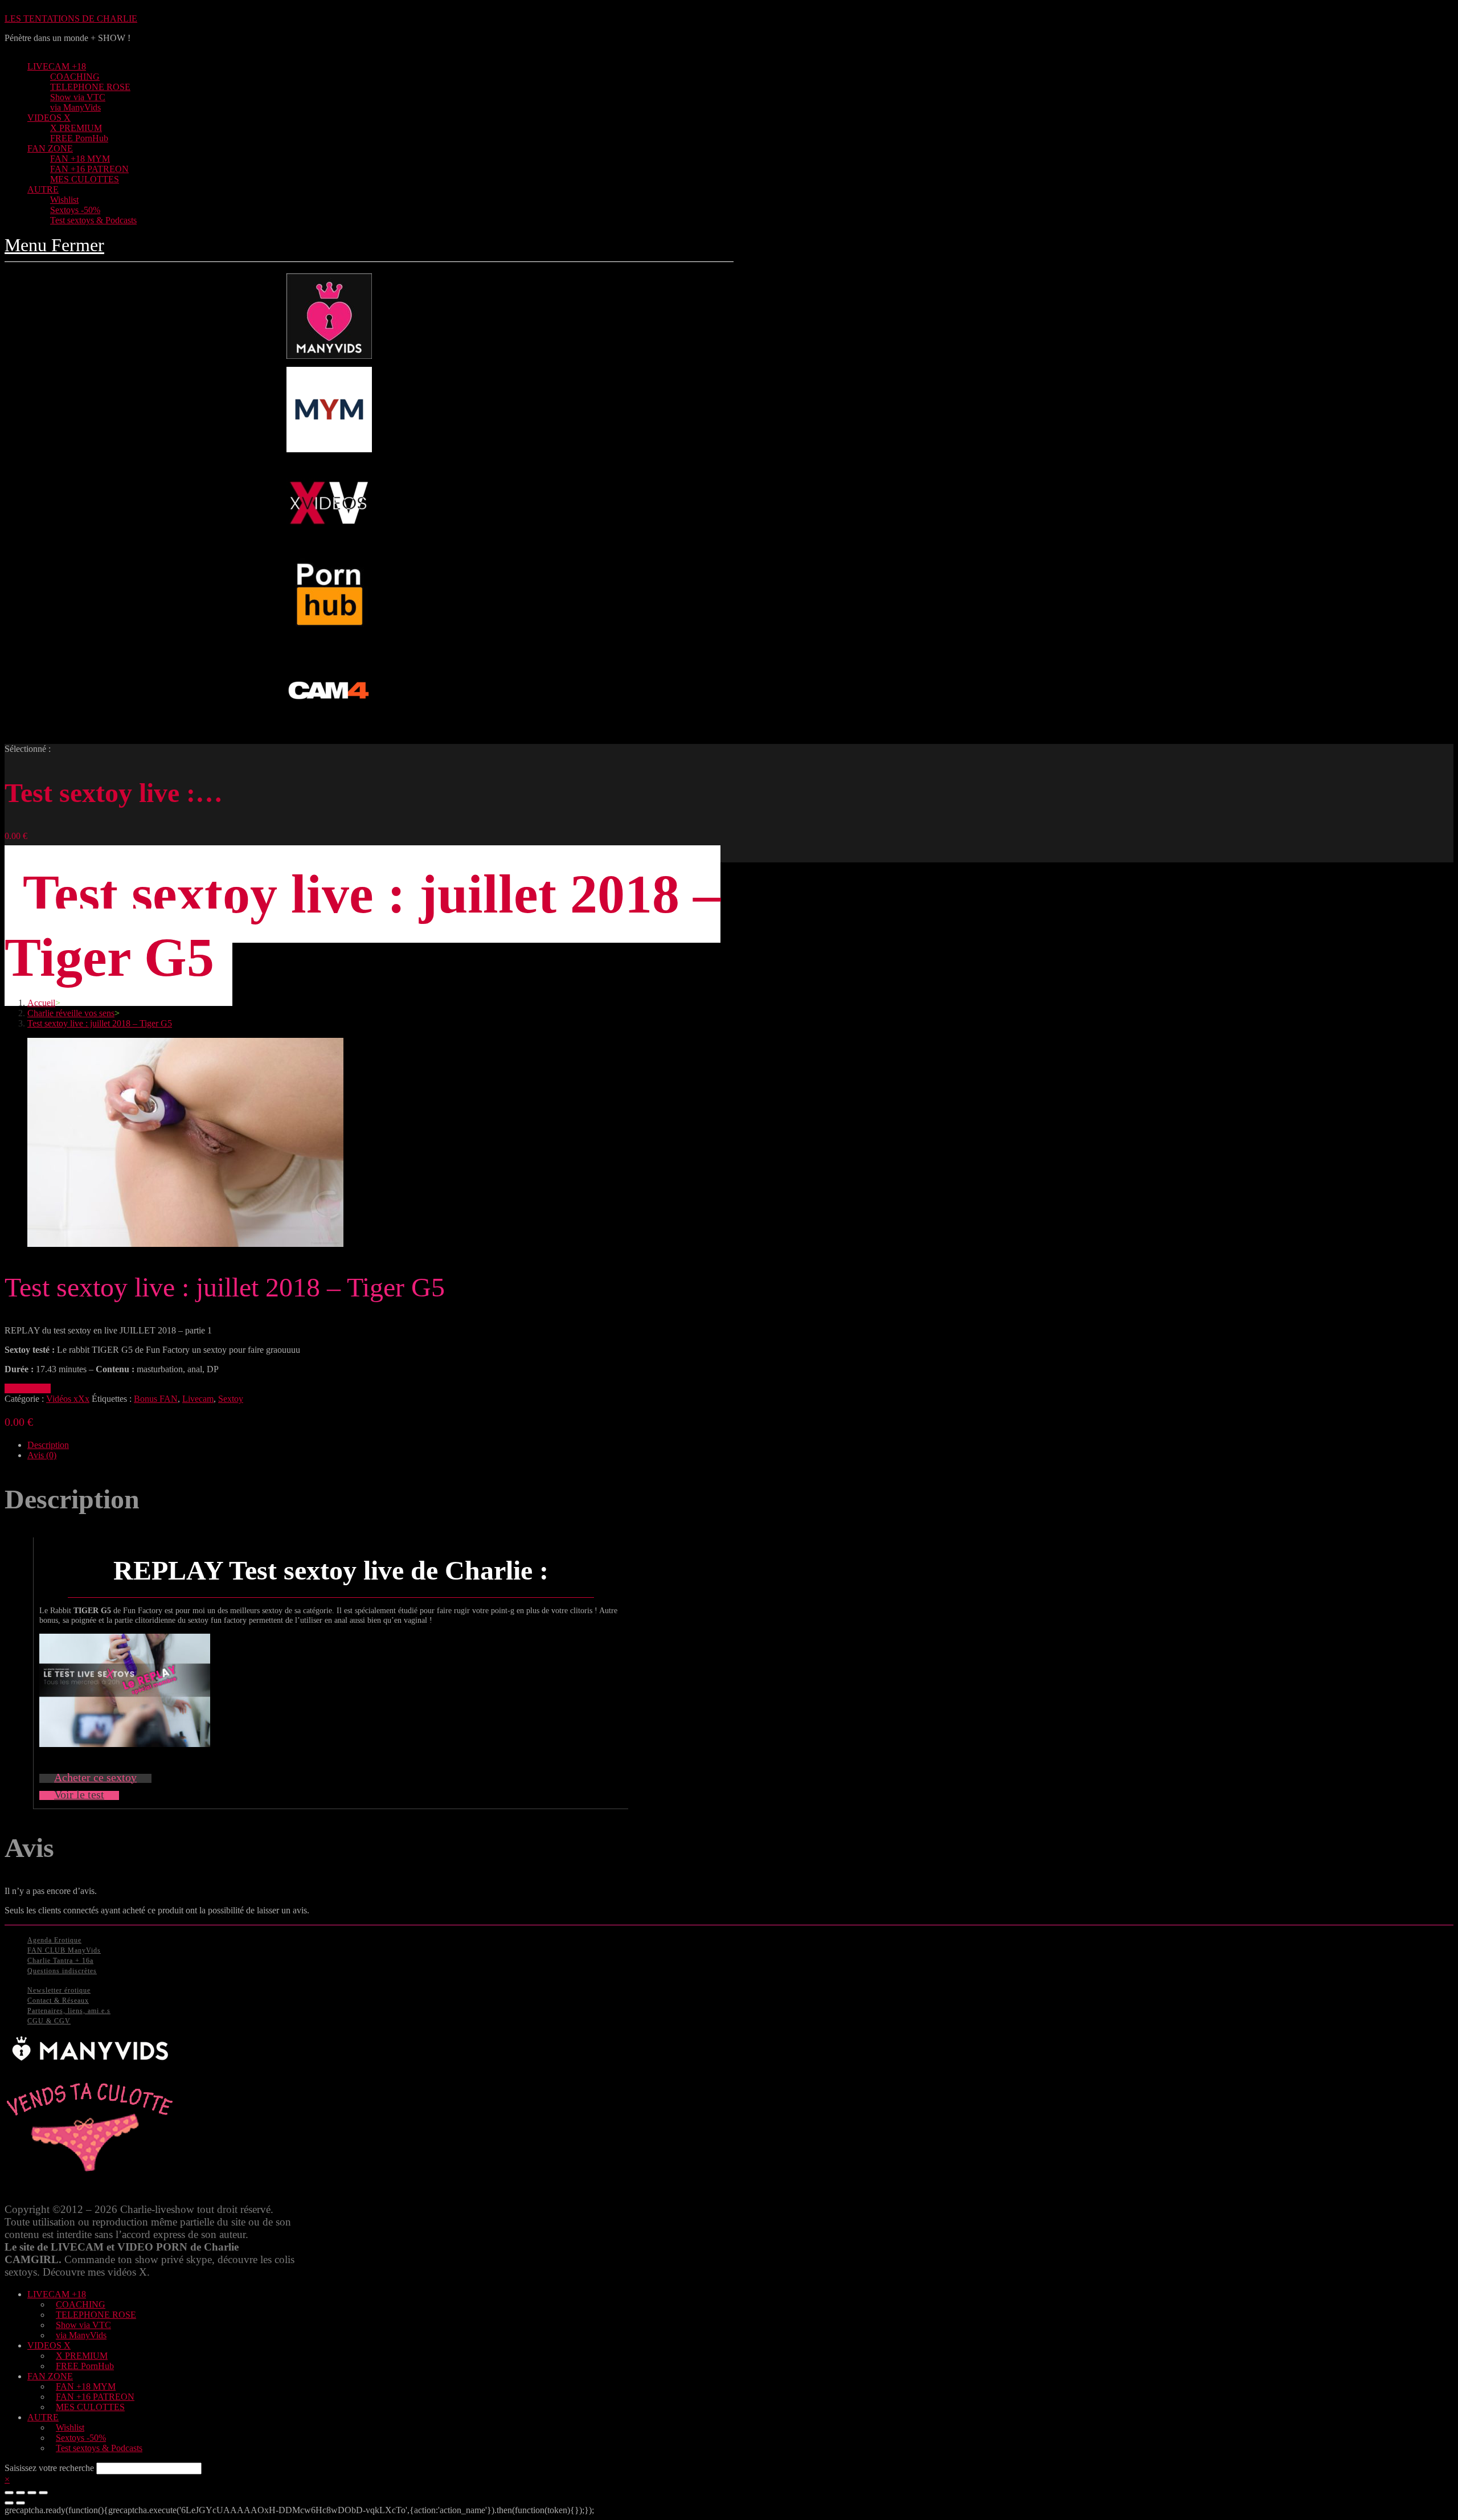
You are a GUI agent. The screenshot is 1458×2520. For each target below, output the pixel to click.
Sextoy (231, 1399)
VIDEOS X (49, 2345)
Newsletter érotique (59, 1990)
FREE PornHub (85, 2366)
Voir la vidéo (28, 1388)
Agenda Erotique (54, 1940)
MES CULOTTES (90, 2407)
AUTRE (43, 2417)
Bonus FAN (156, 1399)
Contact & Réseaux (58, 2001)
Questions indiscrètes (62, 1971)
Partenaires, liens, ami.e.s (69, 2011)
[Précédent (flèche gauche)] (9, 2503)
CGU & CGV (49, 2021)
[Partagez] (21, 2493)
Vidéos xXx (68, 1399)
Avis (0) (42, 1455)
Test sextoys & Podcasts (99, 2448)
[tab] (380, 1445)
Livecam (198, 1399)
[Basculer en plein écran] (32, 2493)
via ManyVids (81, 2335)
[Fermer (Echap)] (9, 2493)
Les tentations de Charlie (71, 19)
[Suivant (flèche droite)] (21, 2503)
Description (48, 1445)
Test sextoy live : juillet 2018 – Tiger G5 (100, 1023)
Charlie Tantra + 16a (60, 1961)
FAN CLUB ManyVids (64, 1950)
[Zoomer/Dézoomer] (43, 2493)
